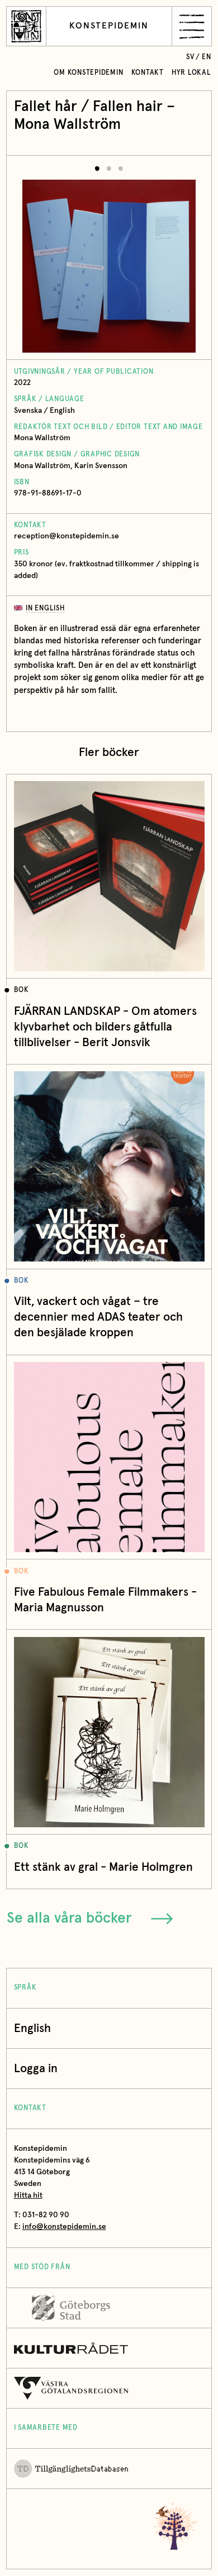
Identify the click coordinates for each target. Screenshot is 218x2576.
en (207, 57)
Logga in (36, 2069)
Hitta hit (28, 2195)
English (32, 2028)
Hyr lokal (191, 73)
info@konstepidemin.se (64, 2227)
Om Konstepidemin (88, 73)
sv (190, 57)
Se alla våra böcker (69, 1918)
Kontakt (148, 73)
